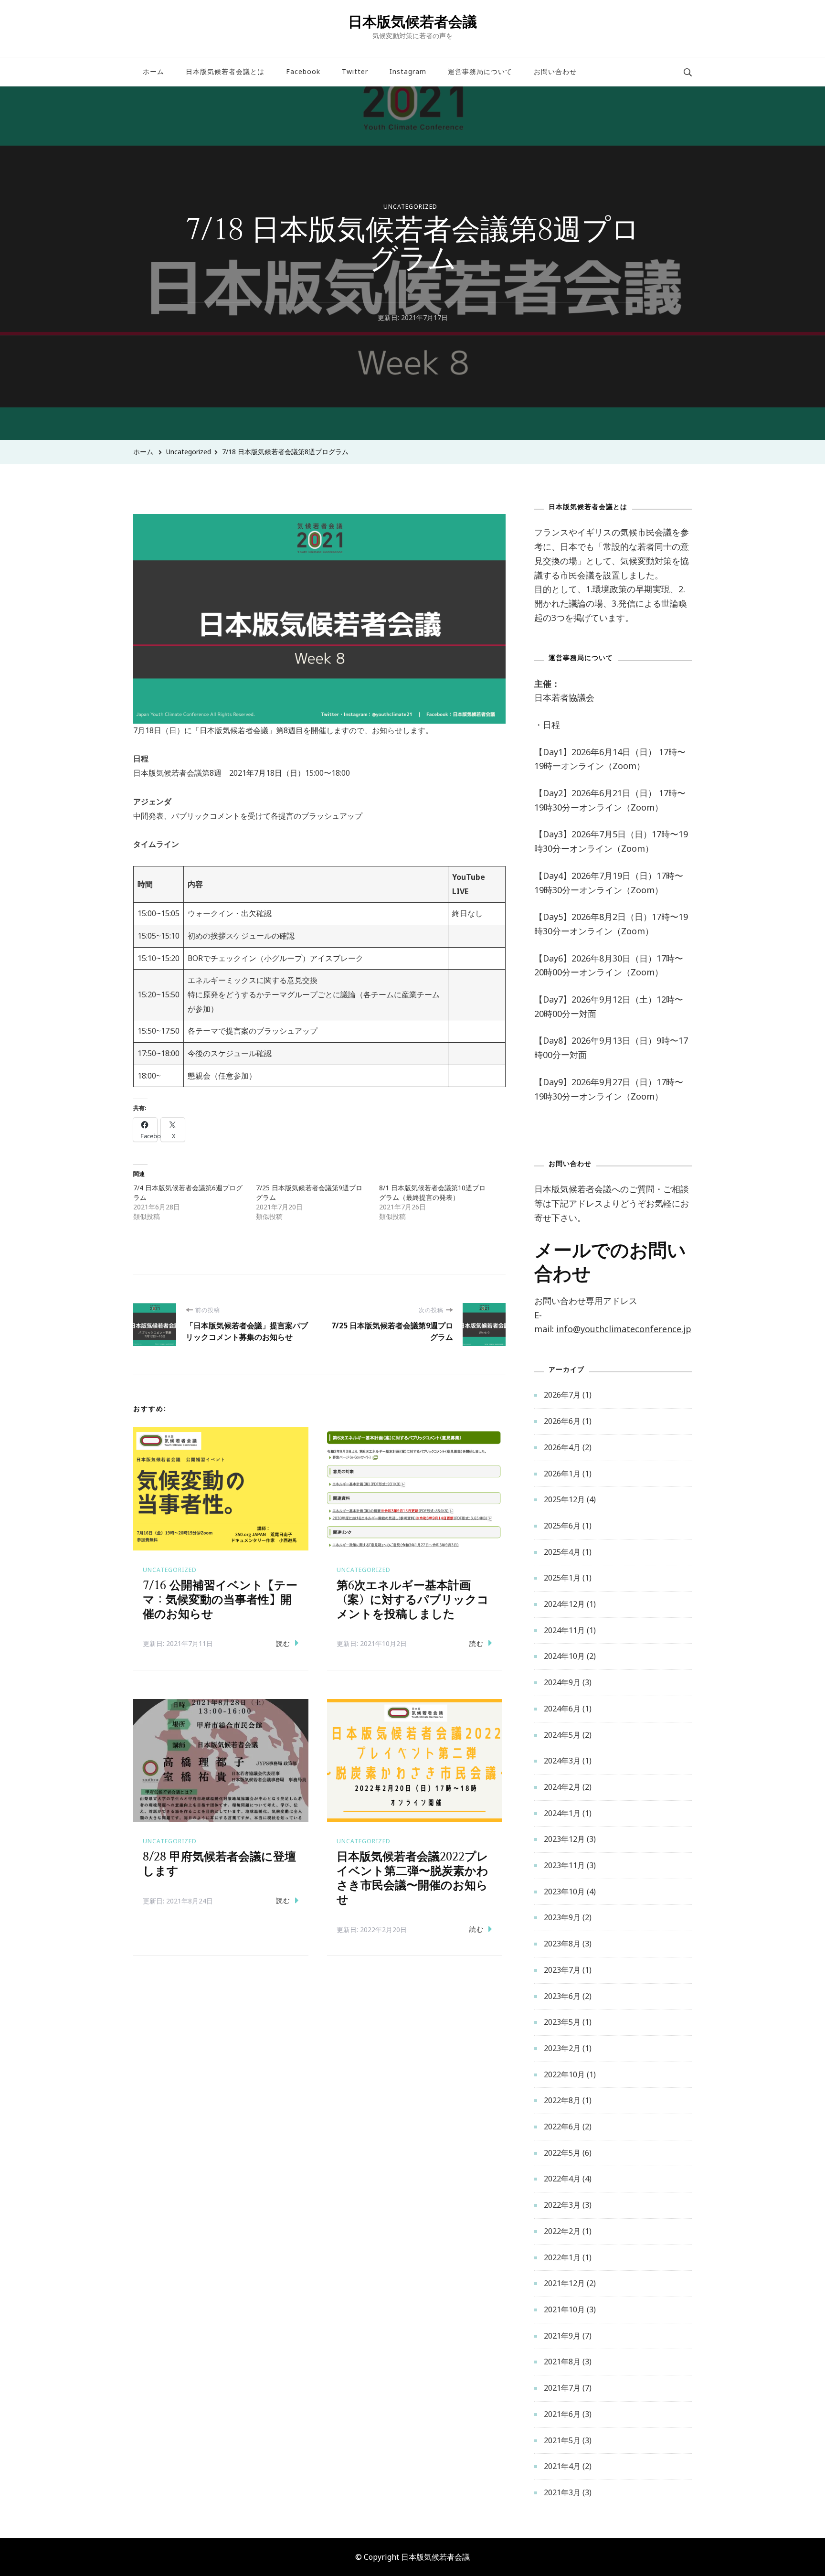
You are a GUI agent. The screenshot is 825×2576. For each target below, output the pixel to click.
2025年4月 (562, 1552)
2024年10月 (564, 1656)
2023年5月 (562, 2022)
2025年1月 (562, 1578)
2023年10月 (564, 1892)
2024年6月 (562, 1709)
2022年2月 (562, 2231)
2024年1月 (562, 1813)
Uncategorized (410, 207)
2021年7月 (562, 2388)
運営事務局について (480, 71)
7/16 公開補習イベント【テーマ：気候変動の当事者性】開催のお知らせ (220, 1600)
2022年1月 (562, 2257)
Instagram (408, 71)
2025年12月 (564, 1499)
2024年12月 (564, 1604)
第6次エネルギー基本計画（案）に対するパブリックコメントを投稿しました (413, 1600)
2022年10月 (564, 2074)
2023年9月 (562, 1917)
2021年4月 (562, 2466)
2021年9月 (562, 2336)
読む (283, 1643)
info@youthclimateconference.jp (624, 1329)
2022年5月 (562, 2153)
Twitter (355, 71)
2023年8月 (562, 1944)
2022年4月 (562, 2179)
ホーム (153, 71)
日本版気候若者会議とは (225, 71)
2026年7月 (562, 1395)
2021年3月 (562, 2492)
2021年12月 (564, 2283)
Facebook (303, 71)
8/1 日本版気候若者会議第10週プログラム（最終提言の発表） (432, 1192)
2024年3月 (562, 1761)
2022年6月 (562, 2127)
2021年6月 (562, 2414)
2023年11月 (564, 1865)
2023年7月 (562, 1970)
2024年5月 (562, 1735)
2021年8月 (562, 2362)
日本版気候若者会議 (412, 21)
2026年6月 (562, 1421)
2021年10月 (564, 2309)
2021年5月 (562, 2440)
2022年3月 (562, 2205)
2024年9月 (562, 1682)
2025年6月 (562, 1526)
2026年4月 (562, 1447)
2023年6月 (562, 1996)
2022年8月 (562, 2100)
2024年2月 (562, 1787)
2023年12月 (564, 1839)
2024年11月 (564, 1630)
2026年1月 (562, 1474)
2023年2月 (562, 2048)
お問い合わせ (555, 71)
